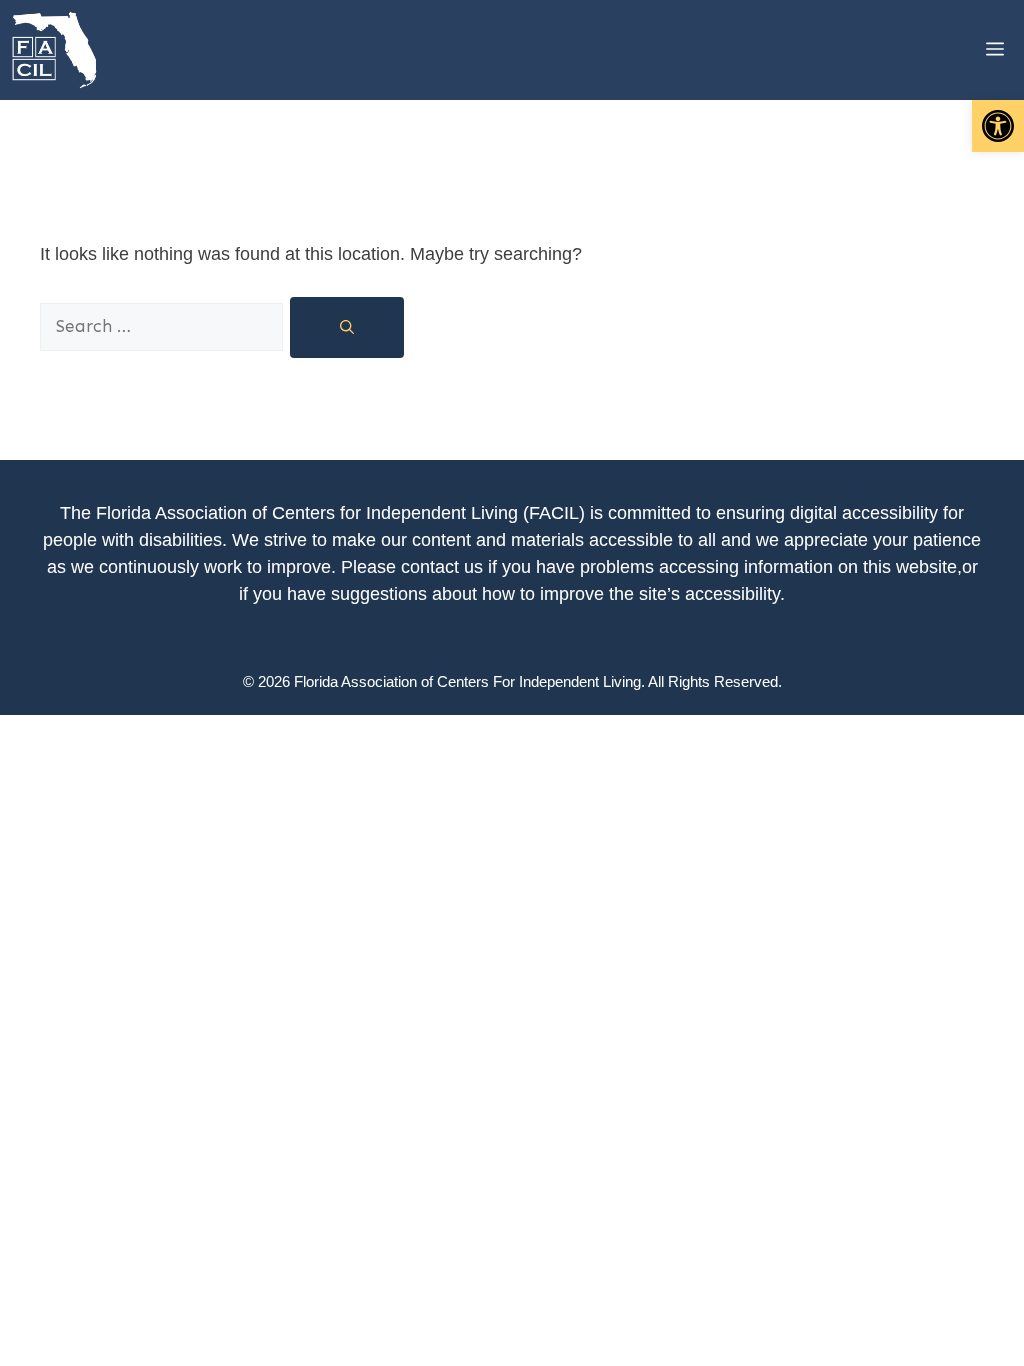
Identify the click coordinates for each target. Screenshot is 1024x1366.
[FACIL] (55, 50)
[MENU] (980, 50)
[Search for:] (164, 326)
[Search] (347, 327)
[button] (998, 126)
